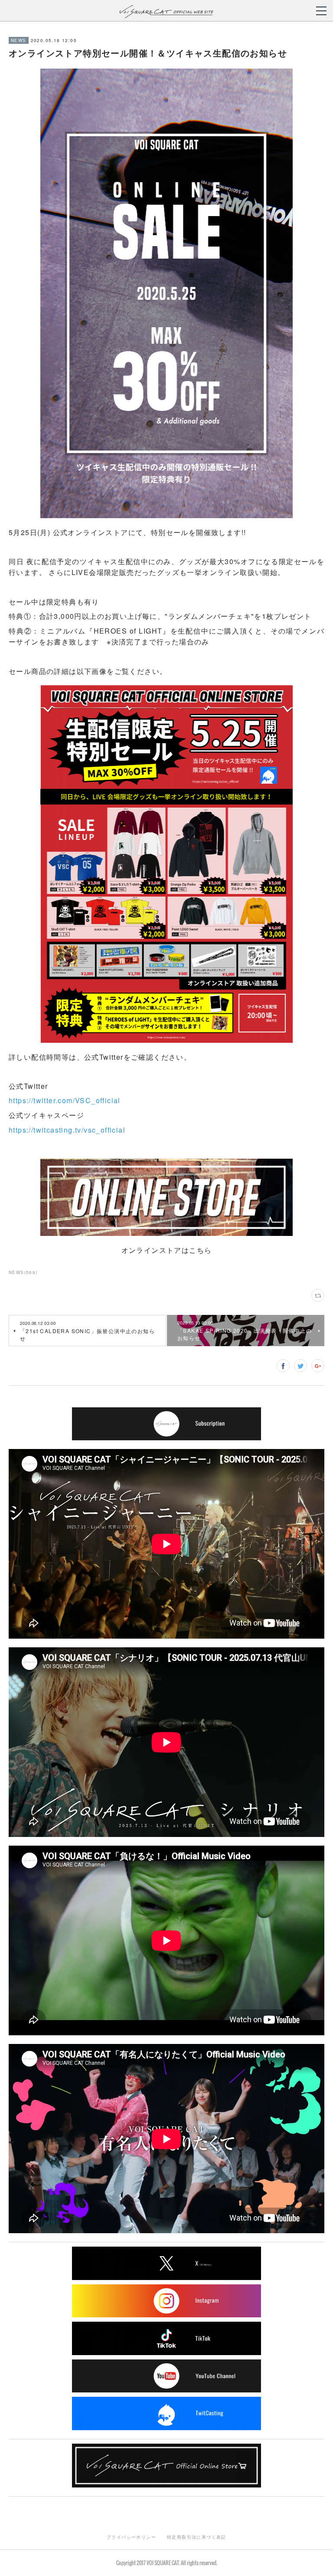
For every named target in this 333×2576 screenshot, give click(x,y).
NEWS (19, 40)
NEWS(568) (23, 1272)
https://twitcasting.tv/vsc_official (67, 1130)
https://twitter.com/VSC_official (65, 1100)
